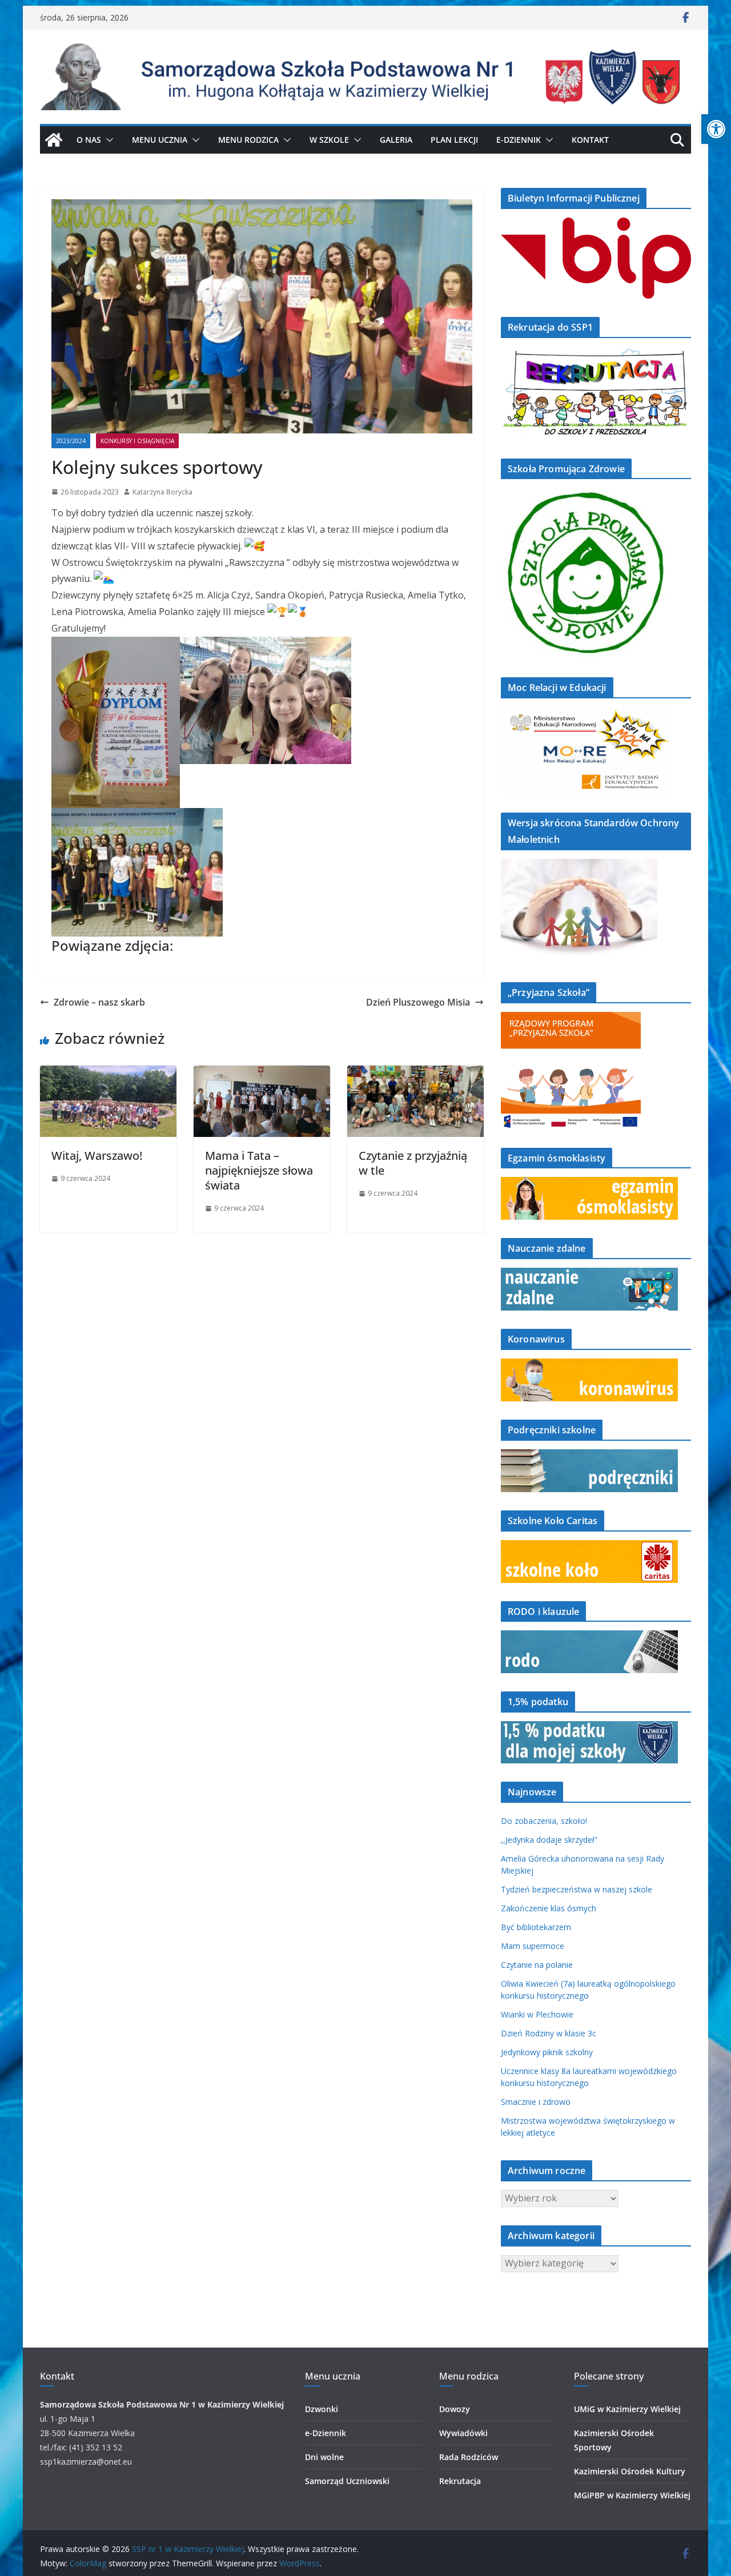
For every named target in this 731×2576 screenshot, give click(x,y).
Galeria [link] (396, 140)
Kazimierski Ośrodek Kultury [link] (630, 2471)
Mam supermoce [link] (533, 1946)
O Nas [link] (89, 140)
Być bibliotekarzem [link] (536, 1927)
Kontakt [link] (590, 140)
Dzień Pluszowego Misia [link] (418, 1002)
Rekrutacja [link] (460, 2481)
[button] (107, 140)
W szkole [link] (329, 140)
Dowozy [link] (455, 2409)
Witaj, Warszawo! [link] (97, 1156)
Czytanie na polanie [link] (537, 1965)
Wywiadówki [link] (463, 2433)
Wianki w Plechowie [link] (537, 2014)
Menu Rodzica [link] (248, 140)
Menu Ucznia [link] (160, 140)
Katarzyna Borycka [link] (162, 492)
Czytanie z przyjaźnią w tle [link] (413, 1163)
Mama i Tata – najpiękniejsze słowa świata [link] (259, 1170)
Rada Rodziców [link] (469, 2457)
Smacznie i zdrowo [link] (536, 2102)
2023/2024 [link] (71, 441)
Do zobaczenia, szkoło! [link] (544, 1821)
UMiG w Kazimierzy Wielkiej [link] (627, 2409)
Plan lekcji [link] (454, 140)
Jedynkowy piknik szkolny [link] (547, 2052)
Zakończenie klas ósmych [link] (549, 1908)
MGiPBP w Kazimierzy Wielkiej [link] (632, 2495)
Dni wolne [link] (324, 2457)
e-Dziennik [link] (326, 2433)
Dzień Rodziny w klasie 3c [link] (549, 2033)
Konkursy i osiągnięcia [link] (137, 441)
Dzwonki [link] (322, 2409)
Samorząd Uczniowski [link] (347, 2481)
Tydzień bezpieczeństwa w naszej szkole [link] (577, 1889)
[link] (716, 129)
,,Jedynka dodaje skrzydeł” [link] (549, 1840)
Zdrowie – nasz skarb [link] (99, 1002)
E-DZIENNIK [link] (519, 140)
